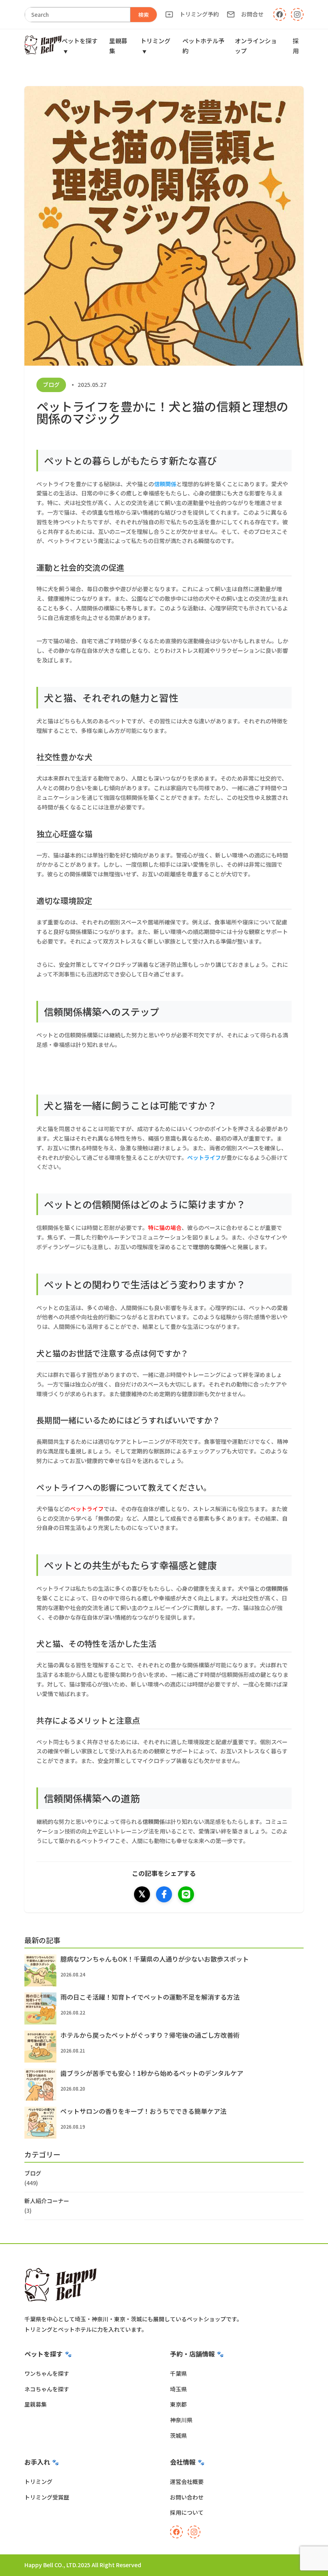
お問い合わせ (187, 2497)
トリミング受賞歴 (47, 2497)
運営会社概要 (187, 2481)
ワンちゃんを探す (47, 2373)
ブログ (51, 384)
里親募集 (36, 2404)
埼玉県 (178, 2389)
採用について (187, 2512)
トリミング (38, 2481)
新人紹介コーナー (47, 2201)
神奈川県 (181, 2420)
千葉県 (178, 2373)
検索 (144, 15)
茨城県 (178, 2435)
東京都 (178, 2404)
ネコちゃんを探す (47, 2389)
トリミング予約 (199, 14)
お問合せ (252, 14)
